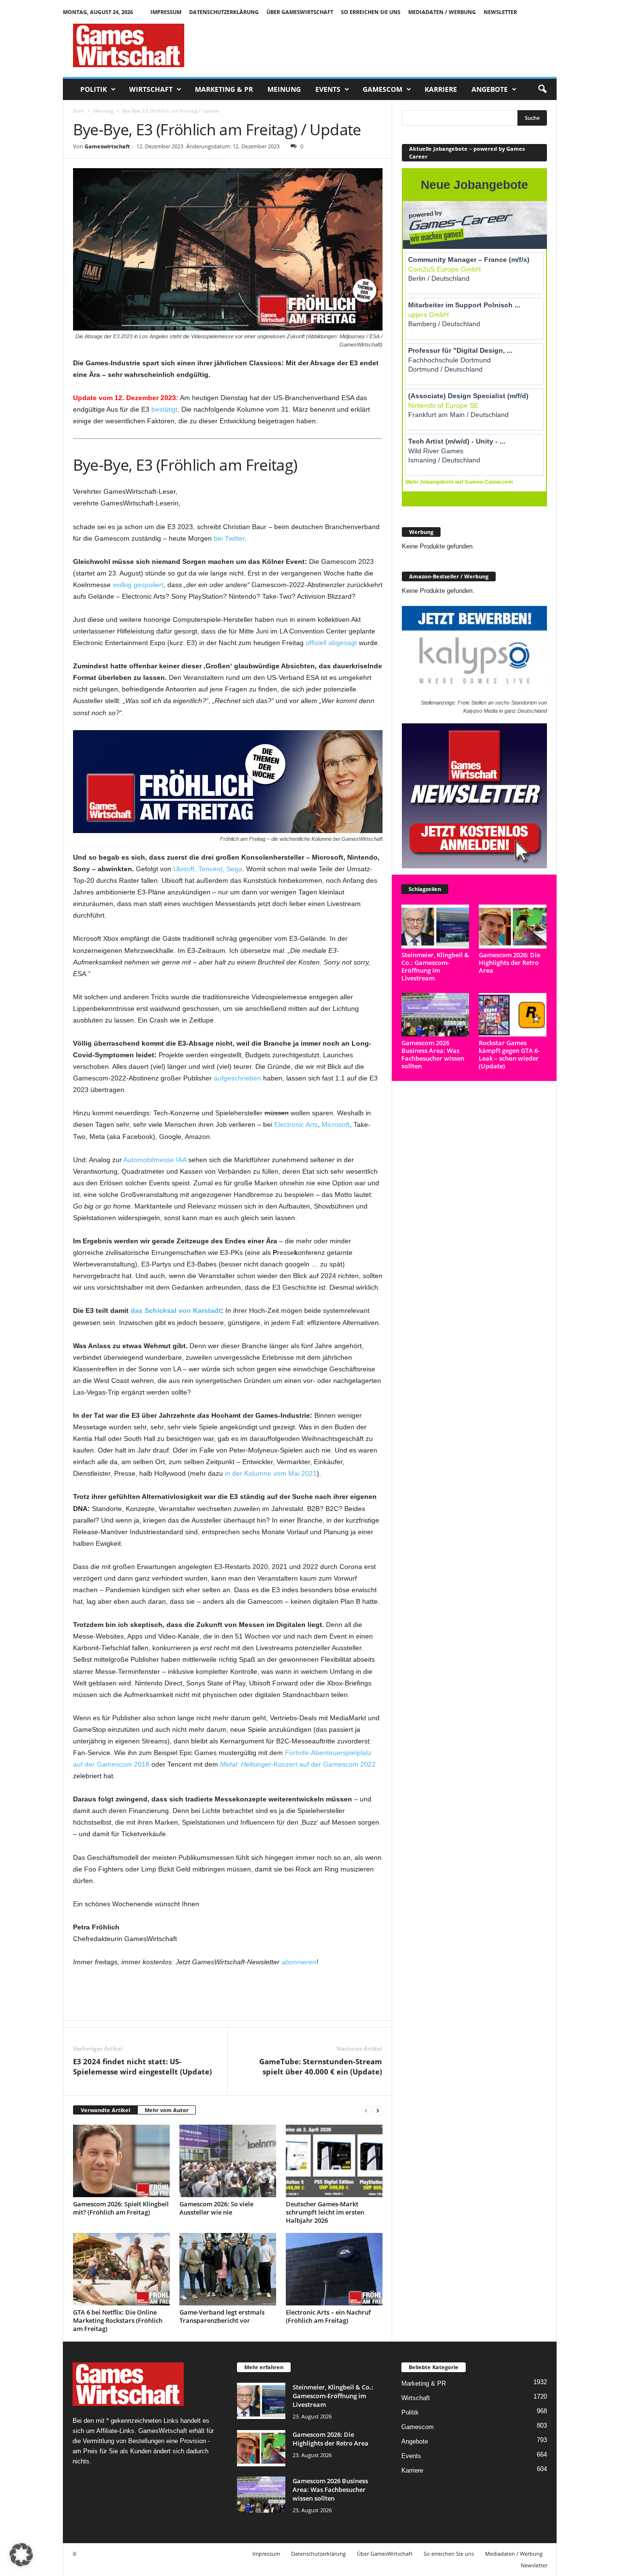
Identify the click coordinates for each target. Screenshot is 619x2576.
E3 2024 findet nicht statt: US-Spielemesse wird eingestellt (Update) (142, 2066)
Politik (94, 89)
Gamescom (383, 89)
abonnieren (299, 1962)
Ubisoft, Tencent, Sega (208, 869)
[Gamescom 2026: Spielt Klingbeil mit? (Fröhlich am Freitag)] (121, 2161)
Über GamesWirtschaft (300, 12)
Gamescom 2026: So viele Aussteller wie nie (216, 2208)
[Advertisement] (381, 45)
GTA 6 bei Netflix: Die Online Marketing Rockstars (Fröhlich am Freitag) (118, 2320)
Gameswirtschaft (107, 146)
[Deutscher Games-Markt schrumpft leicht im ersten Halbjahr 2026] (334, 2161)
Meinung (284, 89)
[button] (542, 89)
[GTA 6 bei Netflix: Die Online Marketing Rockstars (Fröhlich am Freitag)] (121, 2269)
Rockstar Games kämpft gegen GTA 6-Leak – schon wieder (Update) (509, 1054)
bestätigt (164, 409)
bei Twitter (229, 538)
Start (79, 111)
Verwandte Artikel (105, 2110)
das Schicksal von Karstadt (176, 1310)
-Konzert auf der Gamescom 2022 (298, 1764)
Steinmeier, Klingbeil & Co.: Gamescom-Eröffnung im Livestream (435, 966)
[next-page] (378, 2110)
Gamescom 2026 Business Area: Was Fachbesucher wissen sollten (433, 1054)
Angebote (490, 89)
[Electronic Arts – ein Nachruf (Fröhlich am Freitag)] (334, 2269)
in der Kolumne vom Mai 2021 (271, 1473)
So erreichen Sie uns (371, 12)
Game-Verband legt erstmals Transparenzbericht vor (222, 2316)
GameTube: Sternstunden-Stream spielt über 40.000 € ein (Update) (321, 2066)
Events (328, 89)
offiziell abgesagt (331, 643)
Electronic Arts (296, 1124)
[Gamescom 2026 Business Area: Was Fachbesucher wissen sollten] (435, 1015)
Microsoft (336, 1124)
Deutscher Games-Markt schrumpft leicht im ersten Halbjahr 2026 (325, 2212)
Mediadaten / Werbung (442, 12)
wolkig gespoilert (138, 585)
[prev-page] (366, 2110)
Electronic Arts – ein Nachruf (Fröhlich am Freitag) (328, 2316)
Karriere (441, 89)
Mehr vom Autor (167, 2110)
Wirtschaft (151, 89)
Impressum (166, 12)
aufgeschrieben (237, 1078)
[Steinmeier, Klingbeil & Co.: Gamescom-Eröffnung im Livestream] (435, 927)
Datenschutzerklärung (224, 12)
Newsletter (500, 12)
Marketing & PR (224, 89)
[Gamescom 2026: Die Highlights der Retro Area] (513, 927)
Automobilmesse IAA (155, 1160)
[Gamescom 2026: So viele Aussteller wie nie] (228, 2161)
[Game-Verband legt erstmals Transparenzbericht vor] (228, 2269)
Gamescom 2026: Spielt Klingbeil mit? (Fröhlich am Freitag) (121, 2208)
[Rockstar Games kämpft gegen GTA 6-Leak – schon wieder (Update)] (513, 1015)
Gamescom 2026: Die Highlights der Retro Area (509, 963)
